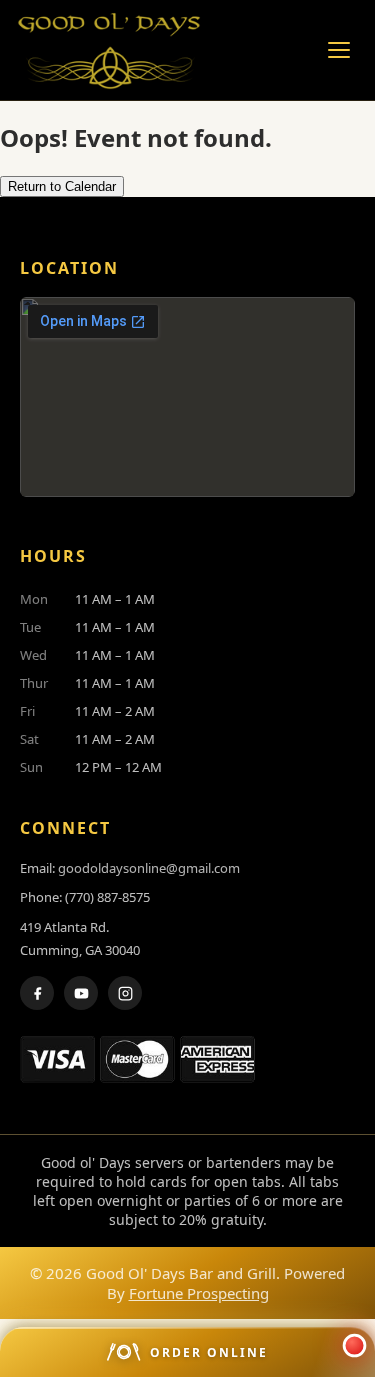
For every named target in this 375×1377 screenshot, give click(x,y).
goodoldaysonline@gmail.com (149, 868)
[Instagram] (125, 993)
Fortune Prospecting (199, 1293)
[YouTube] (81, 993)
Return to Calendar (62, 186)
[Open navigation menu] (339, 50)
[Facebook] (37, 993)
